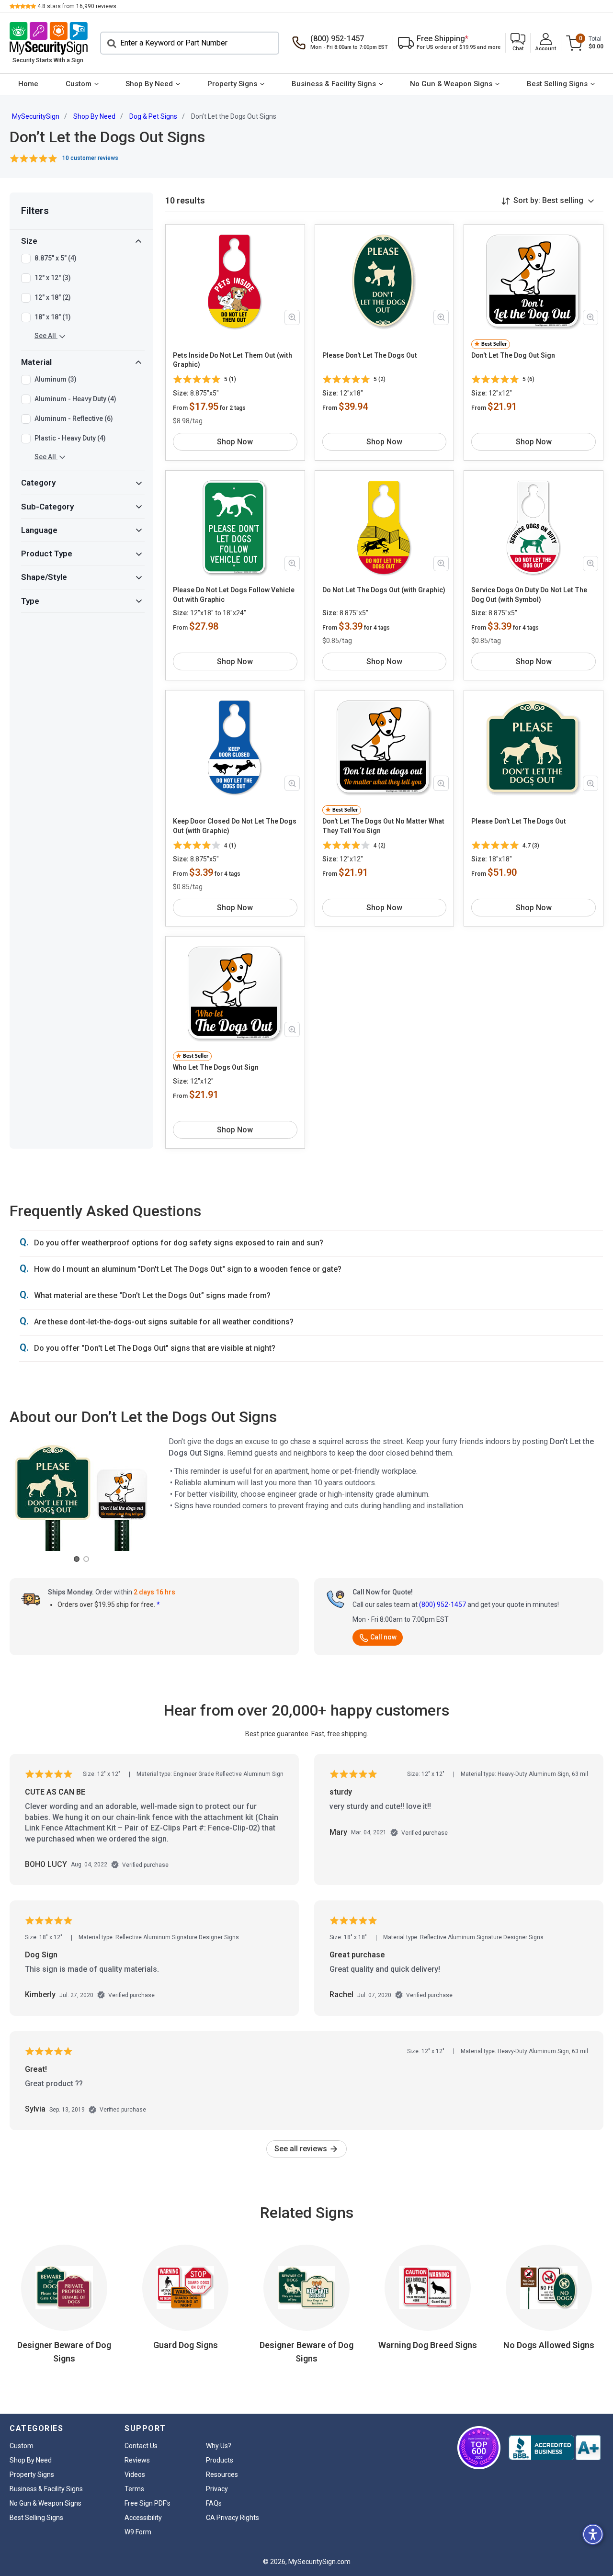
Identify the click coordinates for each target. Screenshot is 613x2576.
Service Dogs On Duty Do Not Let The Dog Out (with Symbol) (529, 595)
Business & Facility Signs (334, 84)
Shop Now (235, 442)
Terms (134, 2489)
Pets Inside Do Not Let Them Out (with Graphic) (233, 360)
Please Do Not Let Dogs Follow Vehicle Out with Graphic (234, 595)
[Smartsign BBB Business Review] (555, 2448)
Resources (222, 2474)
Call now (383, 1637)
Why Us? (219, 2446)
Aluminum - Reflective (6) (74, 418)
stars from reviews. (78, 6)
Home (28, 84)
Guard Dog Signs (186, 2345)
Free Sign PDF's (148, 2503)
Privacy (217, 2489)
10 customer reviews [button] (90, 158)
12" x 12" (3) (53, 278)
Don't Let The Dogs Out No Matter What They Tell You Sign (383, 826)
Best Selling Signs (557, 84)
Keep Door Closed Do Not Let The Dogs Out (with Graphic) (235, 826)
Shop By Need (149, 84)
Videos (135, 2474)
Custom (79, 84)
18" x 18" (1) (53, 317)
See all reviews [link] (302, 2149)
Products (220, 2460)
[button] (518, 43)
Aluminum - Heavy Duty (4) (75, 399)
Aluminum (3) (56, 379)
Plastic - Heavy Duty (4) (70, 438)
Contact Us (141, 2446)
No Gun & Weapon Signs (451, 84)
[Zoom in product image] (292, 317)
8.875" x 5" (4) (56, 258)
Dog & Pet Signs (153, 116)
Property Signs (232, 84)
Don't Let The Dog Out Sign (513, 355)
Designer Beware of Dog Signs (64, 2352)
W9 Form (138, 2532)
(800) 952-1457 (443, 1604)
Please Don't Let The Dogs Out (370, 355)
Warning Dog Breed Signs (428, 2345)
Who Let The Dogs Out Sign (216, 1067)
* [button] (158, 1604)
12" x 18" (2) (53, 297)
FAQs (214, 2503)
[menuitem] (28, 84)
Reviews (137, 2460)
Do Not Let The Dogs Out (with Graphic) (384, 590)
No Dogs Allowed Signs (549, 2345)
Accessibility (143, 2518)
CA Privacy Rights (233, 2518)
